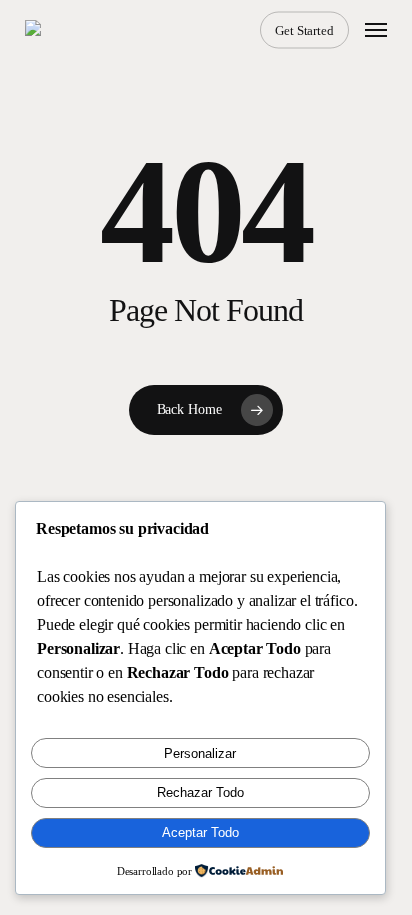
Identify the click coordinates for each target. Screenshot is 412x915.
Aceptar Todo (200, 832)
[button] (376, 30)
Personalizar (200, 753)
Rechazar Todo (200, 792)
